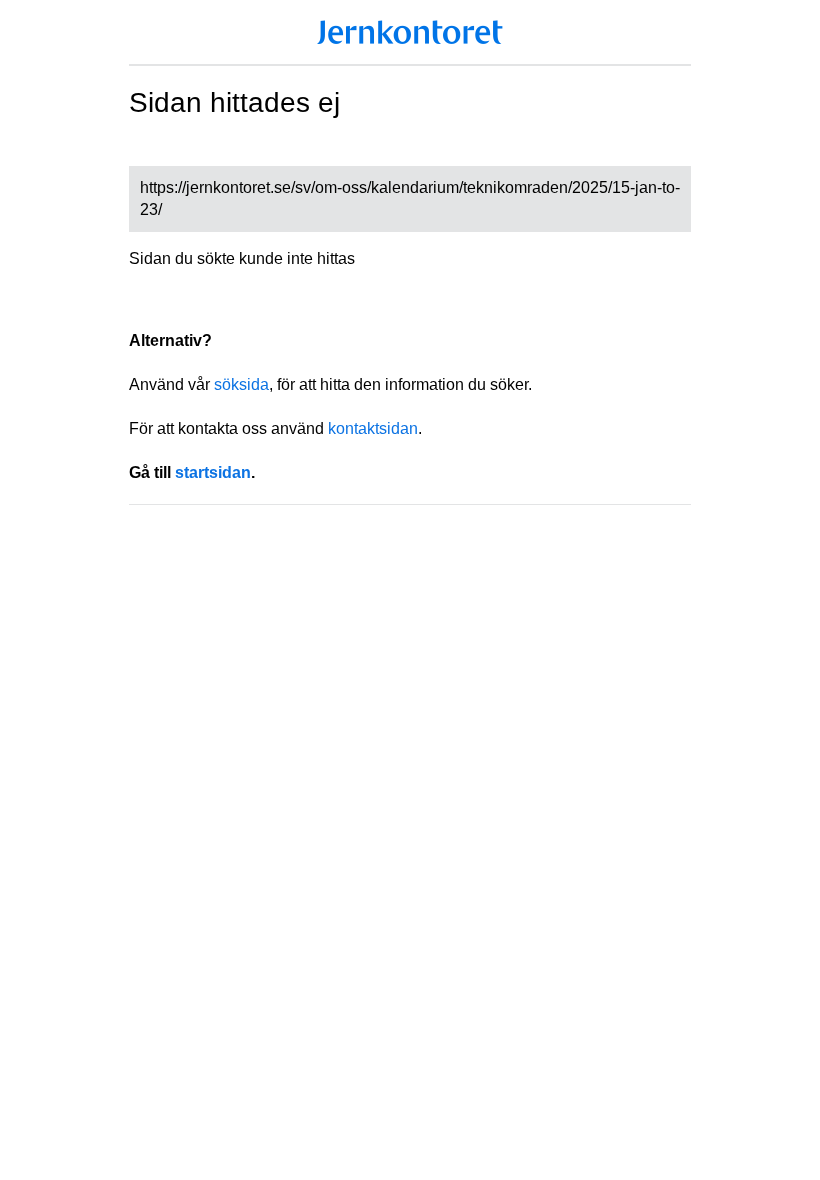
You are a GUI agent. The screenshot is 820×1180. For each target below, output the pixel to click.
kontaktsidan (373, 428)
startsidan (213, 472)
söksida (241, 384)
